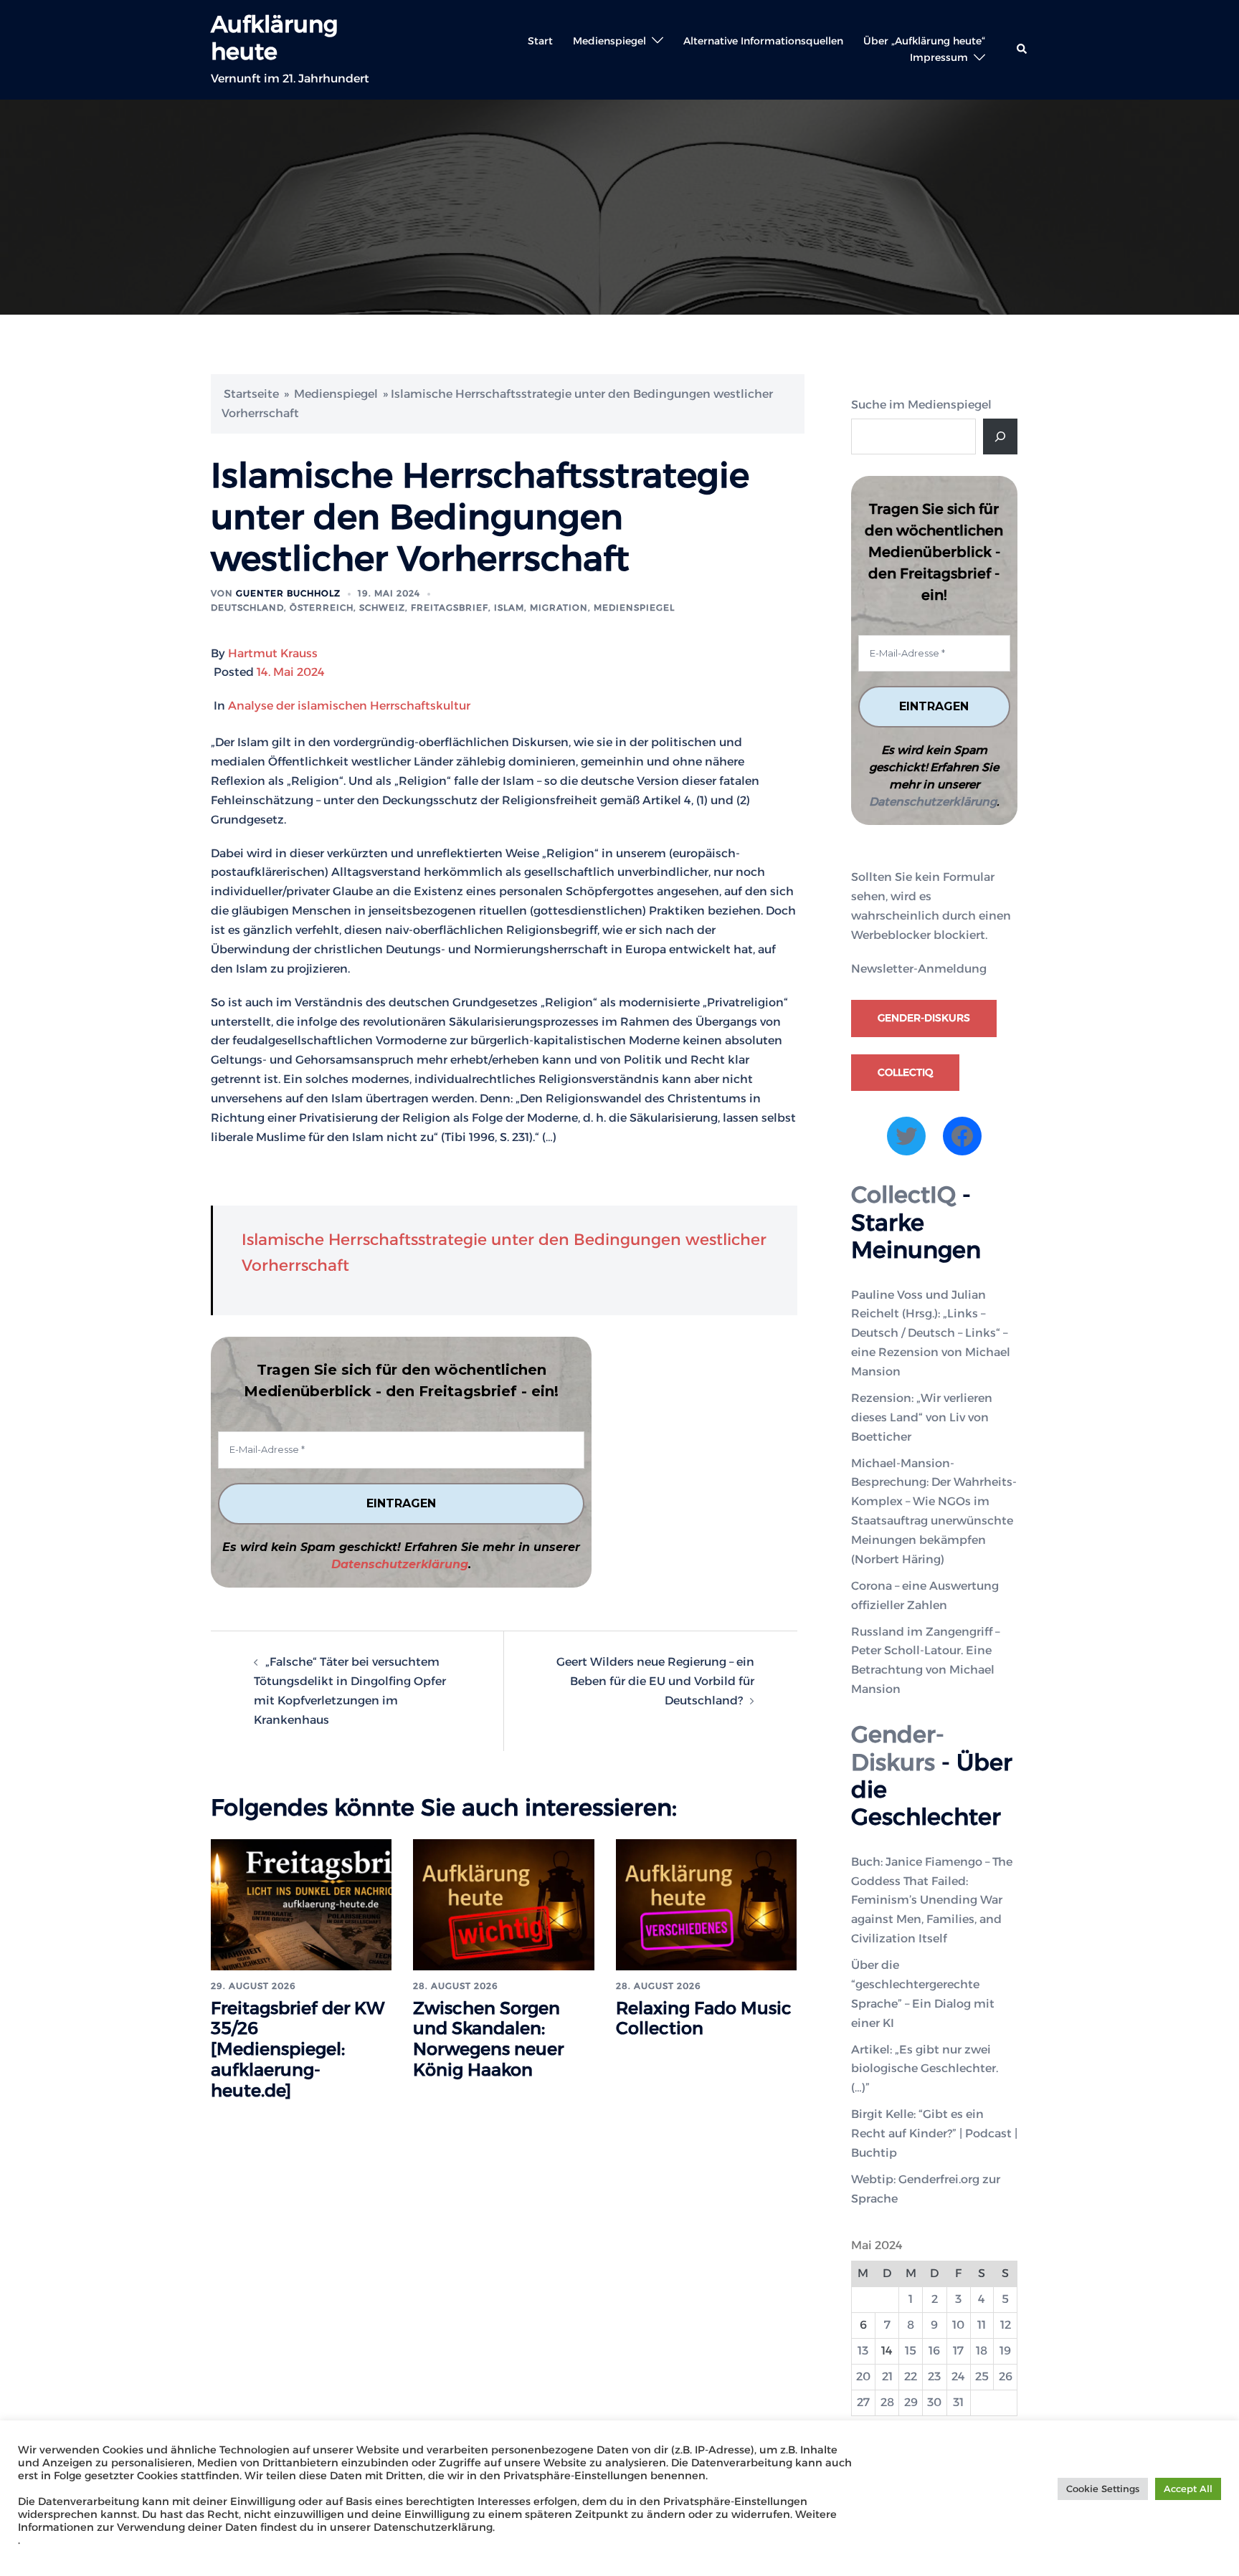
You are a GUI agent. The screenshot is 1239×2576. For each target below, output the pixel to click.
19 (1005, 2351)
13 (863, 2351)
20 (863, 2376)
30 (934, 2402)
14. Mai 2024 (291, 672)
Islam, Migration (541, 607)
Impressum (939, 57)
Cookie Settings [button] (1103, 2489)
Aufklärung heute (274, 38)
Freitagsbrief (450, 607)
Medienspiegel (609, 41)
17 (958, 2351)
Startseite (251, 394)
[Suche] (1000, 437)
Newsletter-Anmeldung (919, 969)
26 (1006, 2376)
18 (982, 2351)
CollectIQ (905, 1072)
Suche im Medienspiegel (921, 405)
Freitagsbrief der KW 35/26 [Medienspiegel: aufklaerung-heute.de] (298, 2049)
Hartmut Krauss (273, 653)
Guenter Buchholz (288, 593)
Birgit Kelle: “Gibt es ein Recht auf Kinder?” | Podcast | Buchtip (934, 2133)
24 (958, 2376)
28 (887, 2402)
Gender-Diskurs (924, 1018)
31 (958, 2402)
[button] (1022, 49)
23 (934, 2376)
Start (540, 41)
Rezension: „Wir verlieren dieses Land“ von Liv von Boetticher (922, 1417)
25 (982, 2376)
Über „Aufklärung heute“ (924, 41)
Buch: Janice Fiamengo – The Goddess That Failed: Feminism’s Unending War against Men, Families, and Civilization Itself (932, 1900)
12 (1006, 2325)
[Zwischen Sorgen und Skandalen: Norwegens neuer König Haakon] (503, 1904)
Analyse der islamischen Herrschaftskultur (349, 706)
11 (982, 2325)
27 (863, 2402)
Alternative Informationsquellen (763, 41)
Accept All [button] (1188, 2489)
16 (934, 2351)
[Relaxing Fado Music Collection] (706, 1904)
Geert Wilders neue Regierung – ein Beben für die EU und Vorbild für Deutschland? (655, 1681)
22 (911, 2376)
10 (958, 2325)
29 (911, 2402)
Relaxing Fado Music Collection (704, 2018)
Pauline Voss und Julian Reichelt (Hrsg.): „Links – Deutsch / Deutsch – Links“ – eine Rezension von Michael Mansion (931, 1334)
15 (911, 2351)
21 (887, 2376)
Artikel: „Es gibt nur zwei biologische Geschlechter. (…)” (925, 2069)
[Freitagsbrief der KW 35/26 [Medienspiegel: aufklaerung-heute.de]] (301, 1904)
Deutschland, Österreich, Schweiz (308, 607)
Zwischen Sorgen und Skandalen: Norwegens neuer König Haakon (488, 2039)
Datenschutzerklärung (400, 1564)
